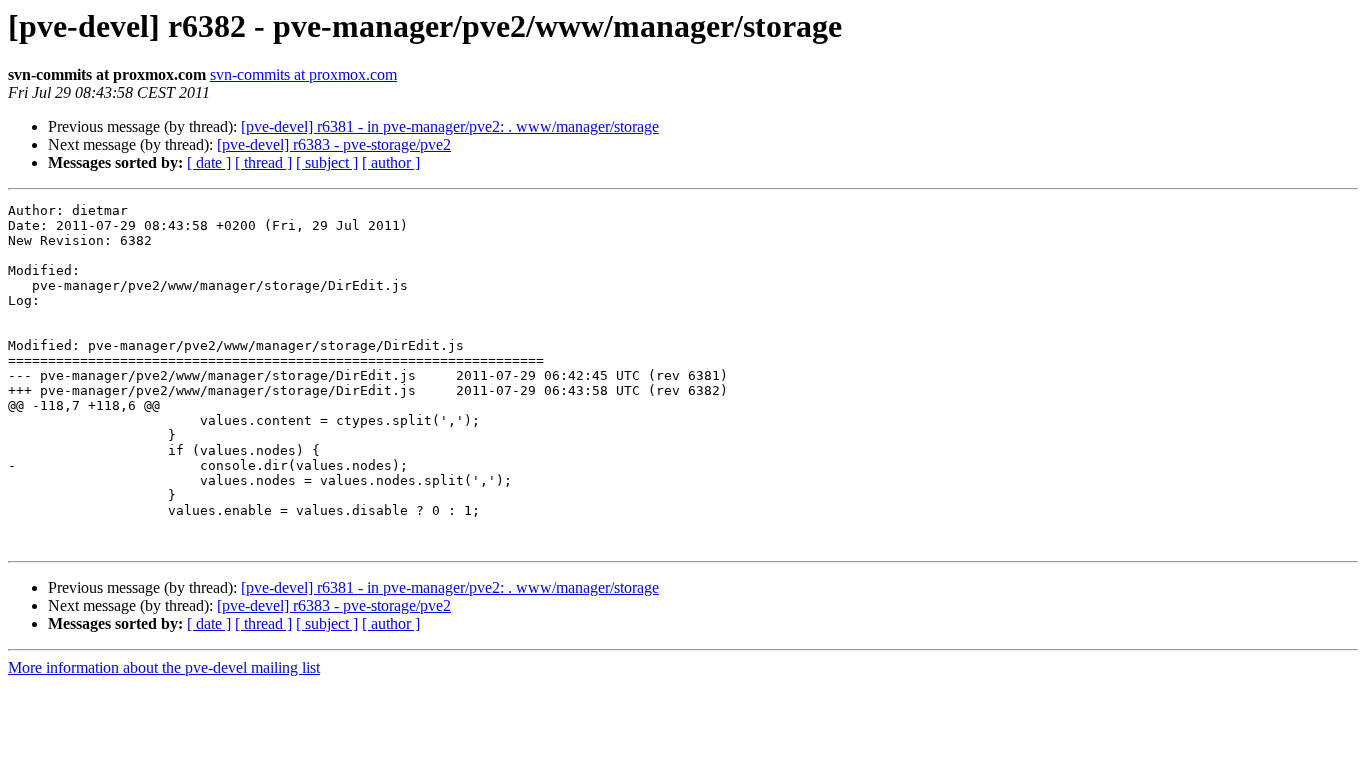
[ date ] (209, 162)
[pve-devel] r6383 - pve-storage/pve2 (334, 144)
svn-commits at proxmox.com (303, 74)
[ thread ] (263, 162)
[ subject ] (327, 162)
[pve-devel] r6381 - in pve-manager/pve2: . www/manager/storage (450, 126)
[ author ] (391, 162)
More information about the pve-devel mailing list (164, 667)
